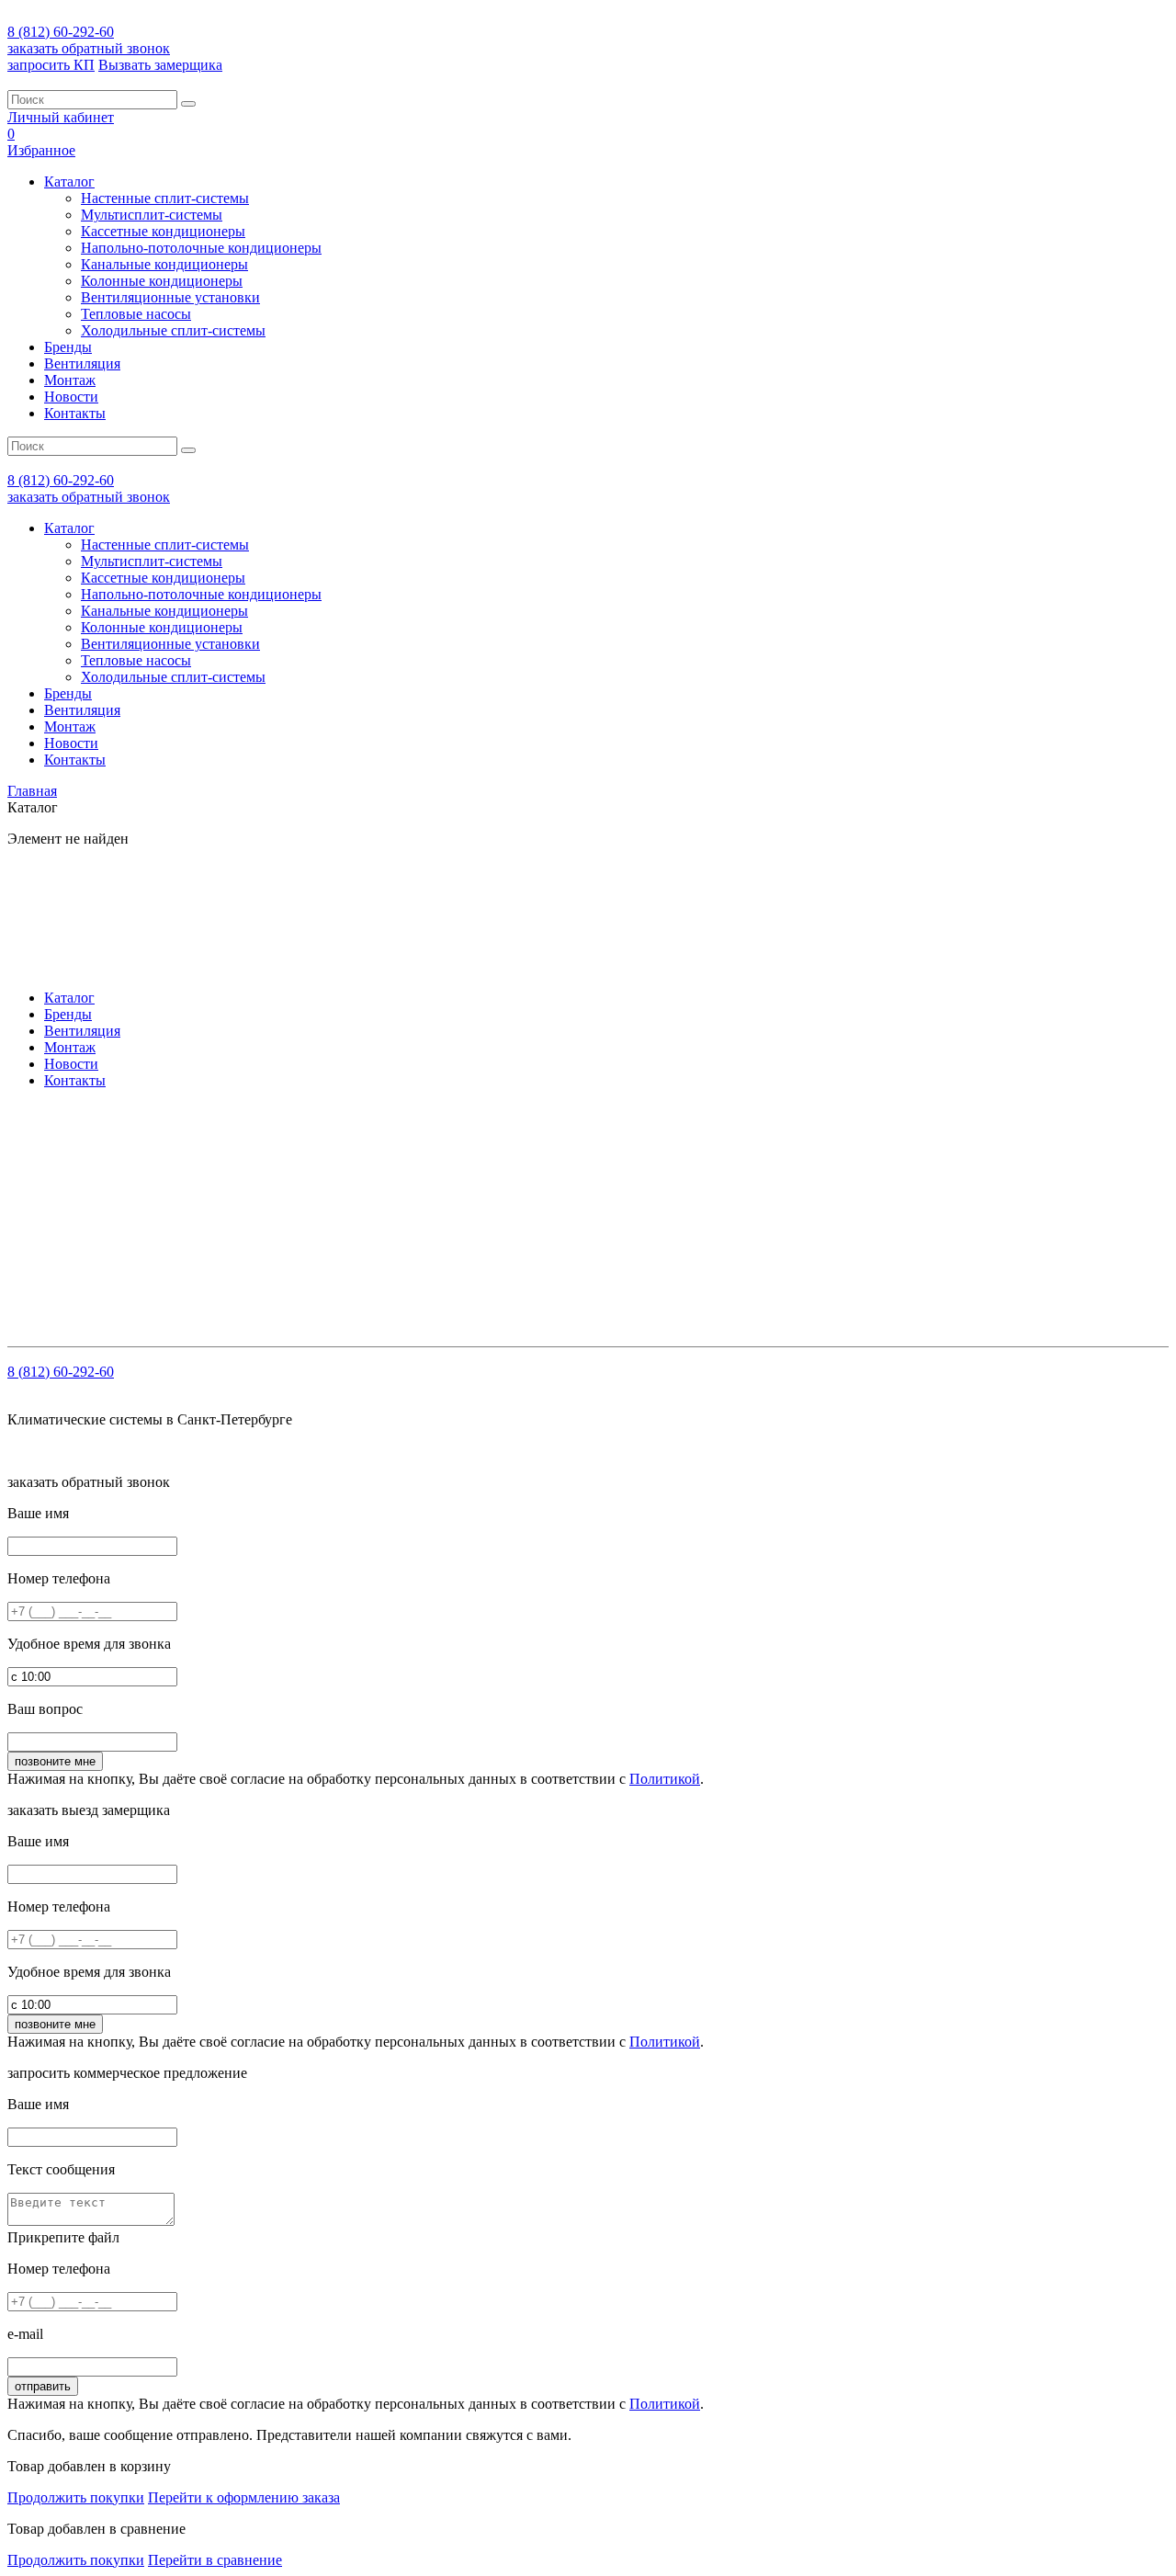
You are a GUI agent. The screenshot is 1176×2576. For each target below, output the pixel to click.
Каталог (69, 182)
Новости (71, 397)
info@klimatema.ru (197, 1163)
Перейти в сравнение (215, 2560)
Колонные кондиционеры (162, 281)
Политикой (665, 1779)
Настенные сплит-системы (165, 198)
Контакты (75, 413)
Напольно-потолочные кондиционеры (201, 248)
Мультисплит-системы (152, 215)
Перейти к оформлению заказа (244, 2497)
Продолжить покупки (76, 2497)
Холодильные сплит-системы (173, 330)
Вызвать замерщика (160, 65)
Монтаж (70, 380)
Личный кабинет (61, 117)
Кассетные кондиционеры (163, 231)
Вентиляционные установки (170, 297)
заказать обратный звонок (89, 48)
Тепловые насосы (136, 314)
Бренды (68, 347)
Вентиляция (82, 363)
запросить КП (51, 65)
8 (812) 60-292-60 (61, 32)
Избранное (41, 150)
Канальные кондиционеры (164, 264)
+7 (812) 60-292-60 (125, 1146)
